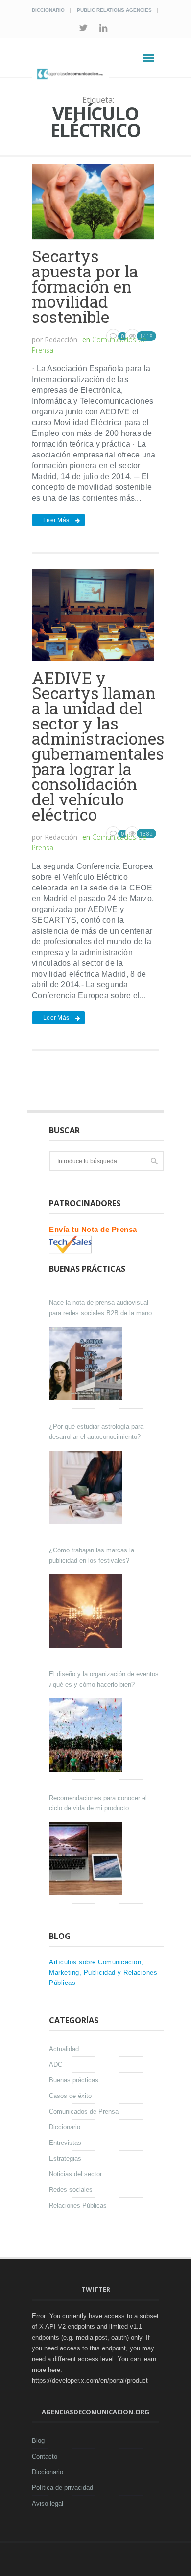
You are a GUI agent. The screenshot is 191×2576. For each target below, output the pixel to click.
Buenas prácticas (74, 2080)
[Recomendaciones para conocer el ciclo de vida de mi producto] (87, 1859)
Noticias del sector (75, 2174)
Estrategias (65, 2158)
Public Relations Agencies (114, 10)
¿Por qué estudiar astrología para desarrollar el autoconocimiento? (96, 1432)
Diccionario (48, 10)
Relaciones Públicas (78, 2205)
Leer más (56, 520)
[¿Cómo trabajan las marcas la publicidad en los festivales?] (87, 1611)
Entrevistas (65, 2143)
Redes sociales (71, 2190)
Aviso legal (48, 2503)
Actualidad (64, 2049)
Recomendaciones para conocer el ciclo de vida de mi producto (98, 1803)
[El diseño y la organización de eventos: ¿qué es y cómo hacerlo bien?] (87, 1735)
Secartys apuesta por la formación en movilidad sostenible (85, 286)
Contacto (45, 2456)
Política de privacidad (62, 2488)
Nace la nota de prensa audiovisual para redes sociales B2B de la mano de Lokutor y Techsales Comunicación (105, 1309)
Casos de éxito (70, 2096)
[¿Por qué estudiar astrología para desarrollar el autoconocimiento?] (87, 1487)
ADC (56, 2064)
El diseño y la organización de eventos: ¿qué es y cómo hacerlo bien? (105, 1679)
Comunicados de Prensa (84, 2111)
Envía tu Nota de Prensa (93, 1229)
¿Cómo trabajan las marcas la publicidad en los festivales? (92, 1555)
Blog (38, 2441)
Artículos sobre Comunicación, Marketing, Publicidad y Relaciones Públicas (103, 1972)
